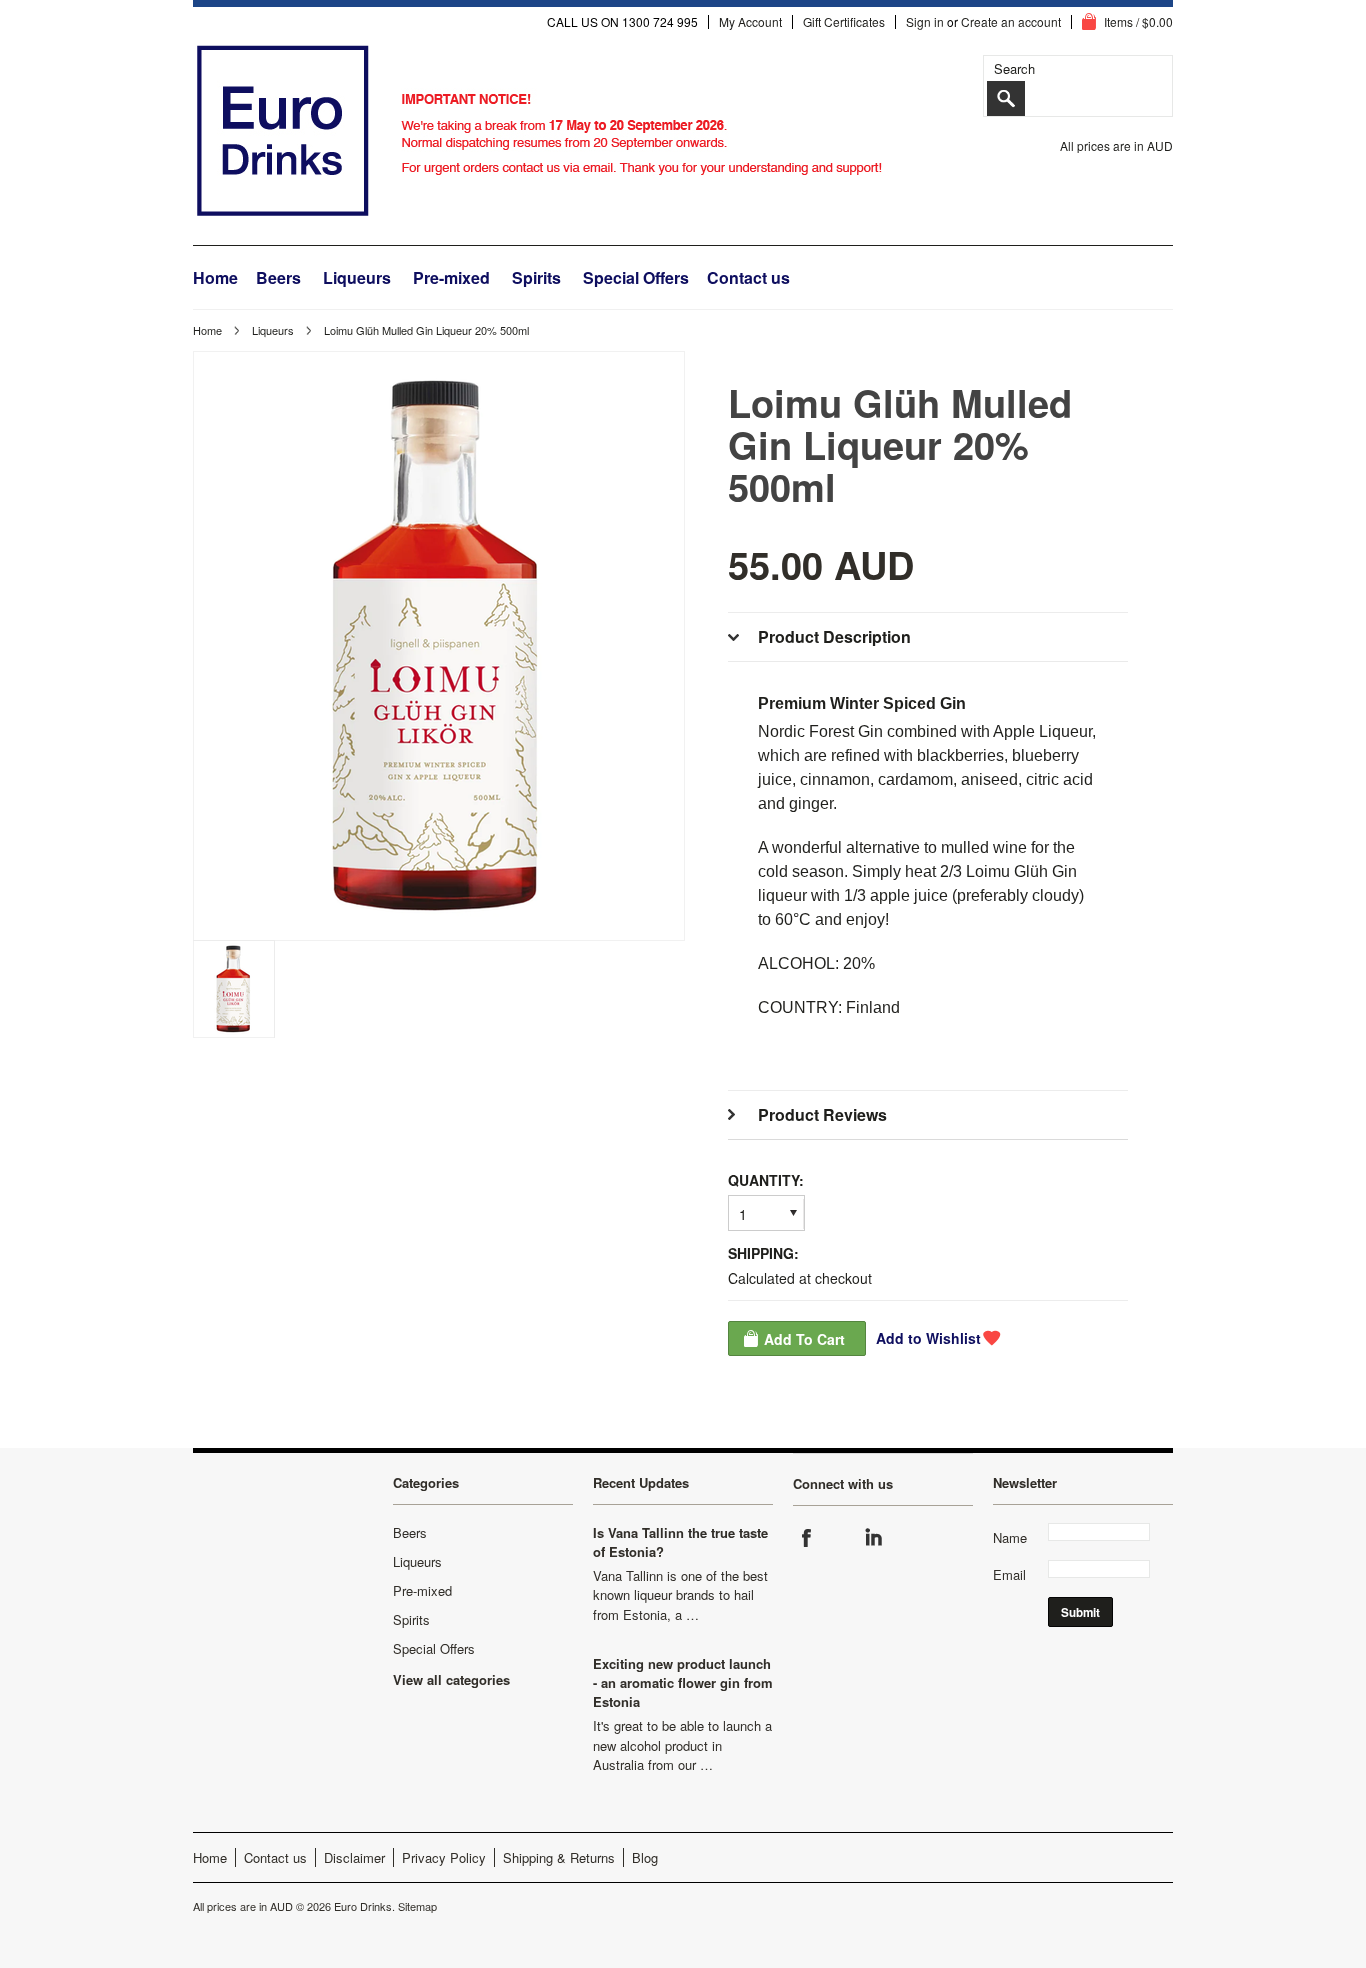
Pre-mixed (451, 277)
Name (1010, 1537)
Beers (278, 277)
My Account (750, 22)
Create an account (1011, 22)
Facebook (807, 1538)
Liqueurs (357, 277)
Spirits (536, 277)
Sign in (925, 22)
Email (1009, 1574)
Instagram (840, 1538)
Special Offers (636, 277)
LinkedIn (873, 1538)
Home (207, 330)
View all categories (451, 1679)
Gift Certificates (844, 22)
